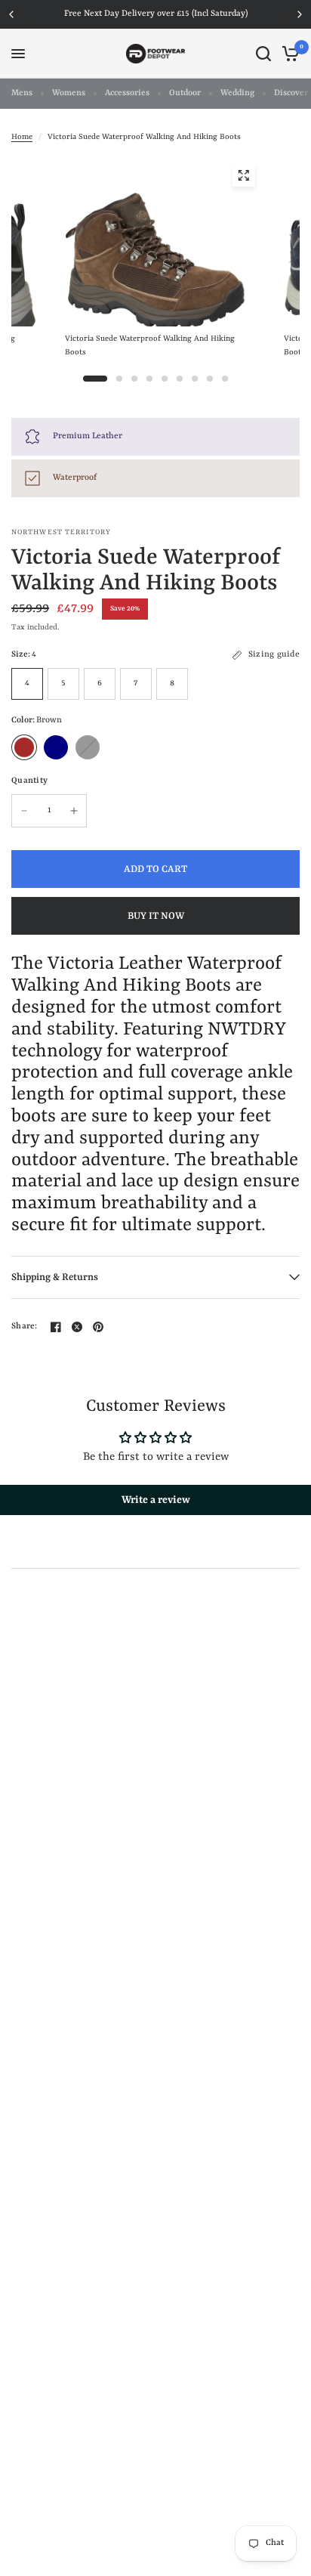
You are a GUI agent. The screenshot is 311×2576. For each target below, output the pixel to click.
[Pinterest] (98, 1327)
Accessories (127, 93)
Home (22, 137)
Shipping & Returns (55, 1277)
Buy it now (156, 916)
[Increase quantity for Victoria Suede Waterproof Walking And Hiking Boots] (74, 811)
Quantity (29, 781)
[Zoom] (243, 175)
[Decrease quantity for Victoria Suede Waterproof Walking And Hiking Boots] (24, 811)
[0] (288, 54)
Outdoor (185, 93)
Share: (25, 1327)
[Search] (263, 54)
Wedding (237, 93)
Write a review (156, 1500)
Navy (56, 747)
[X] (77, 1327)
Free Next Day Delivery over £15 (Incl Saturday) (156, 14)
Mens (22, 93)
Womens (69, 93)
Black (88, 747)
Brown (24, 747)
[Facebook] (56, 1327)
